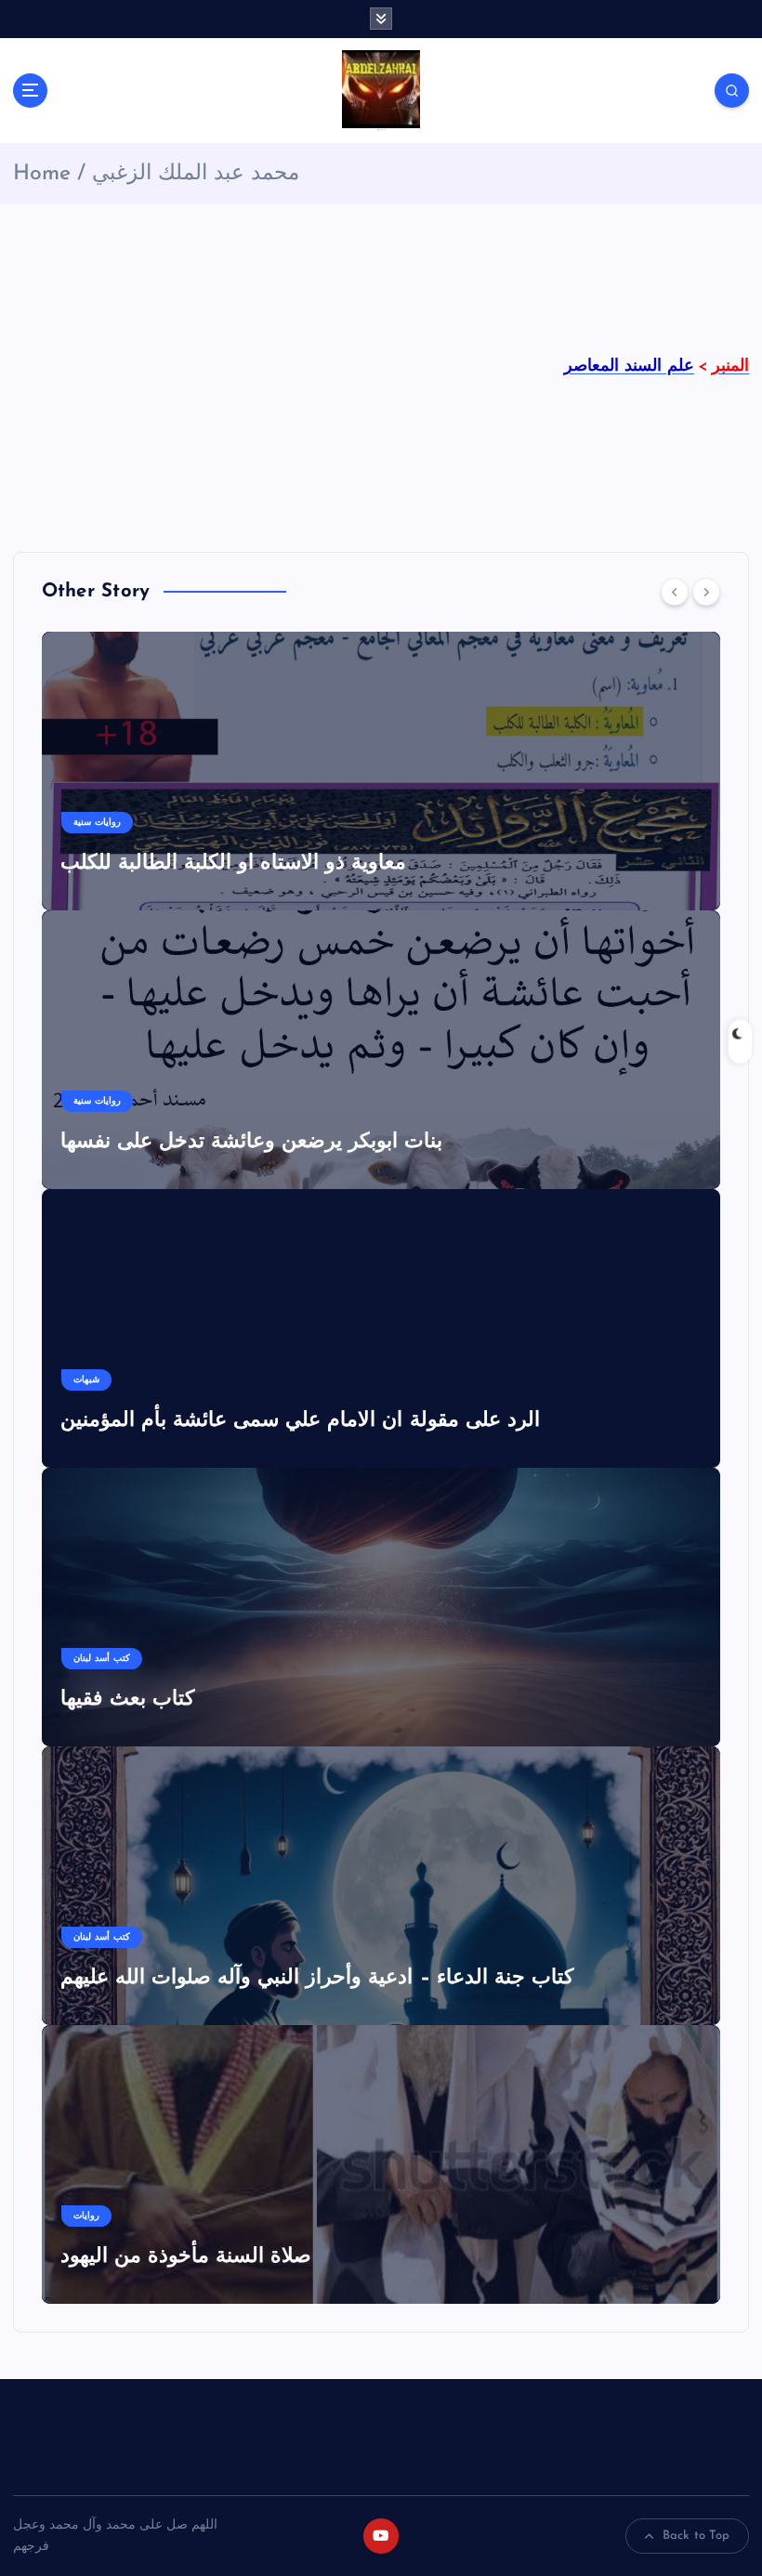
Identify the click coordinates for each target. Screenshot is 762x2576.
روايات (86, 2216)
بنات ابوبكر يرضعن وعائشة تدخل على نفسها (252, 1142)
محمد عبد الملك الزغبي (196, 174)
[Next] (706, 592)
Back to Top (696, 2536)
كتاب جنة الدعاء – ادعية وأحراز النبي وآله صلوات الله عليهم (317, 1978)
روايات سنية (97, 823)
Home (42, 174)
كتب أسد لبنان (102, 1659)
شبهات (86, 1380)
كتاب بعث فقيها (127, 1700)
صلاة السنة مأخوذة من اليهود (186, 2257)
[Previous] (675, 592)
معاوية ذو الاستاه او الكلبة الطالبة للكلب (234, 863)
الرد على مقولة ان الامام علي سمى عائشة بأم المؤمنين (300, 1421)
